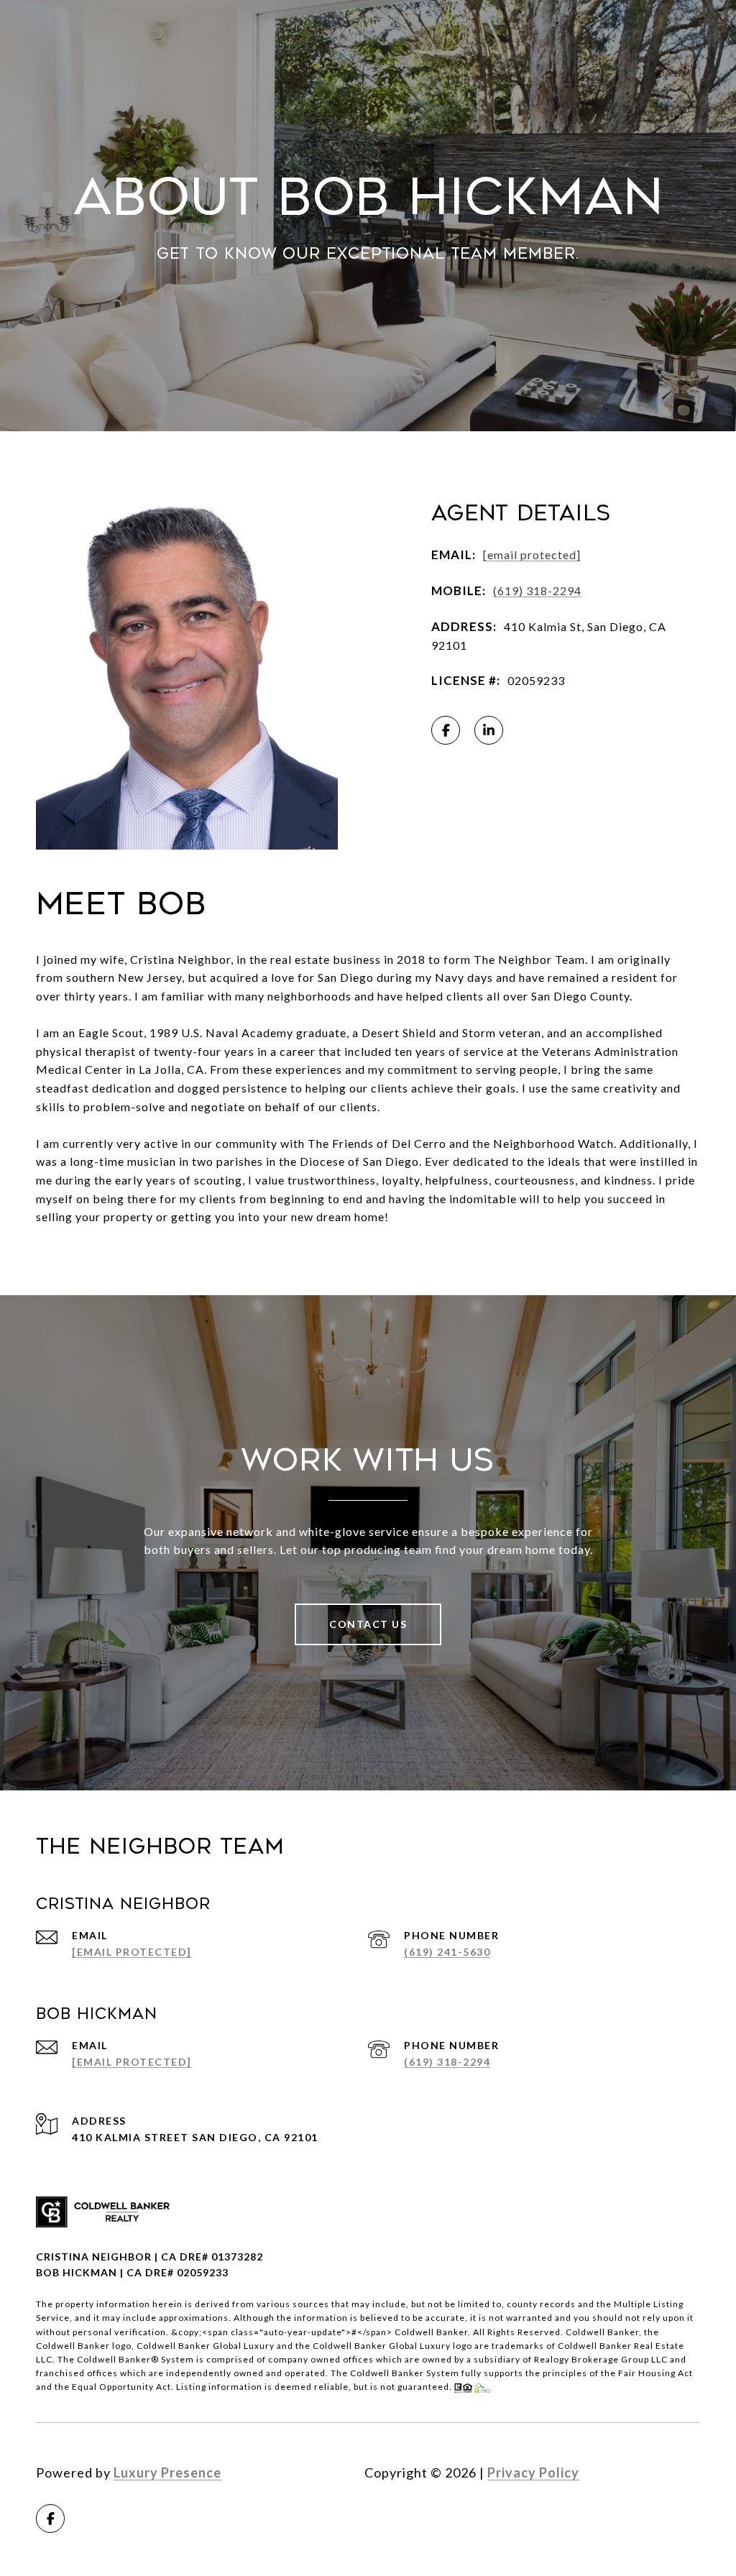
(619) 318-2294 (537, 590)
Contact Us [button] (368, 1624)
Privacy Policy (533, 2472)
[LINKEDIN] (489, 730)
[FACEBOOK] (446, 730)
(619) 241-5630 (447, 1952)
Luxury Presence (167, 2472)
